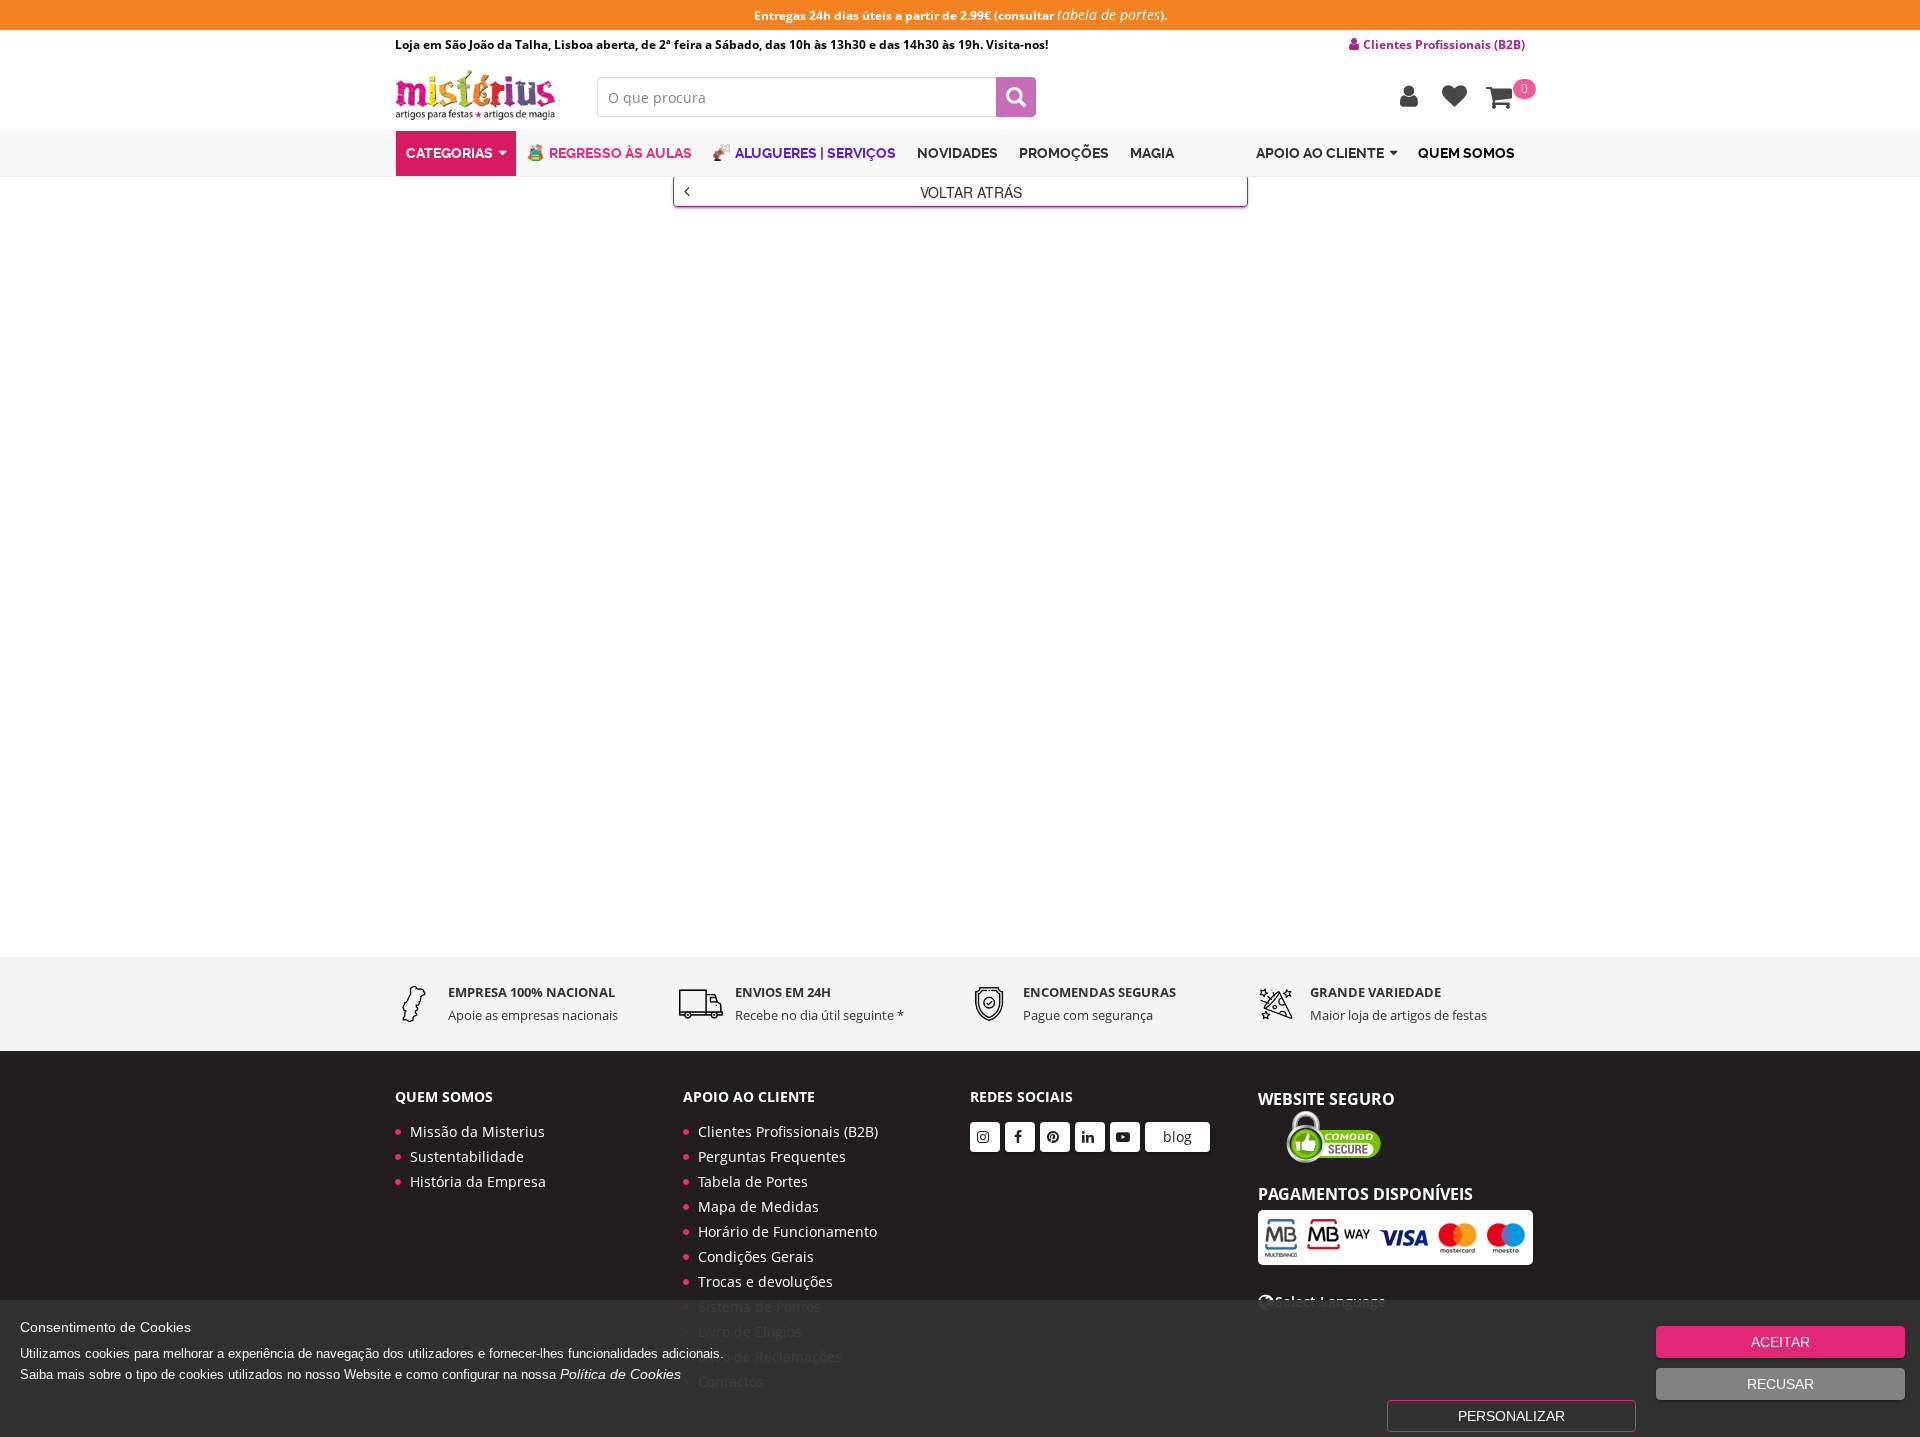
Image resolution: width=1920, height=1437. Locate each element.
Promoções (1064, 153)
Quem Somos (1466, 153)
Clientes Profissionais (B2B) (788, 1131)
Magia (1152, 153)
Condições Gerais (756, 1256)
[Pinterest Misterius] (1055, 1137)
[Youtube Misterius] (1125, 1137)
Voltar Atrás (971, 192)
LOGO (481, 95)
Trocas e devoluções (765, 1281)
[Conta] (1404, 97)
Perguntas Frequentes (772, 1156)
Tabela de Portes (753, 1181)
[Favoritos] (1450, 97)
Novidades (957, 153)
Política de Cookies (620, 1374)
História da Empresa (478, 1181)
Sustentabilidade (467, 1156)
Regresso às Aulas (620, 153)
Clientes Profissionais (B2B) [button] (1444, 45)
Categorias (449, 153)
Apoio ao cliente (1320, 153)
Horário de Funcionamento (787, 1231)
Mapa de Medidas (758, 1206)
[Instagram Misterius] (985, 1137)
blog (1177, 1136)
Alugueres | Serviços (815, 153)
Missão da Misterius (477, 1131)
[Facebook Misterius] (1020, 1137)
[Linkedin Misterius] (1090, 1137)
